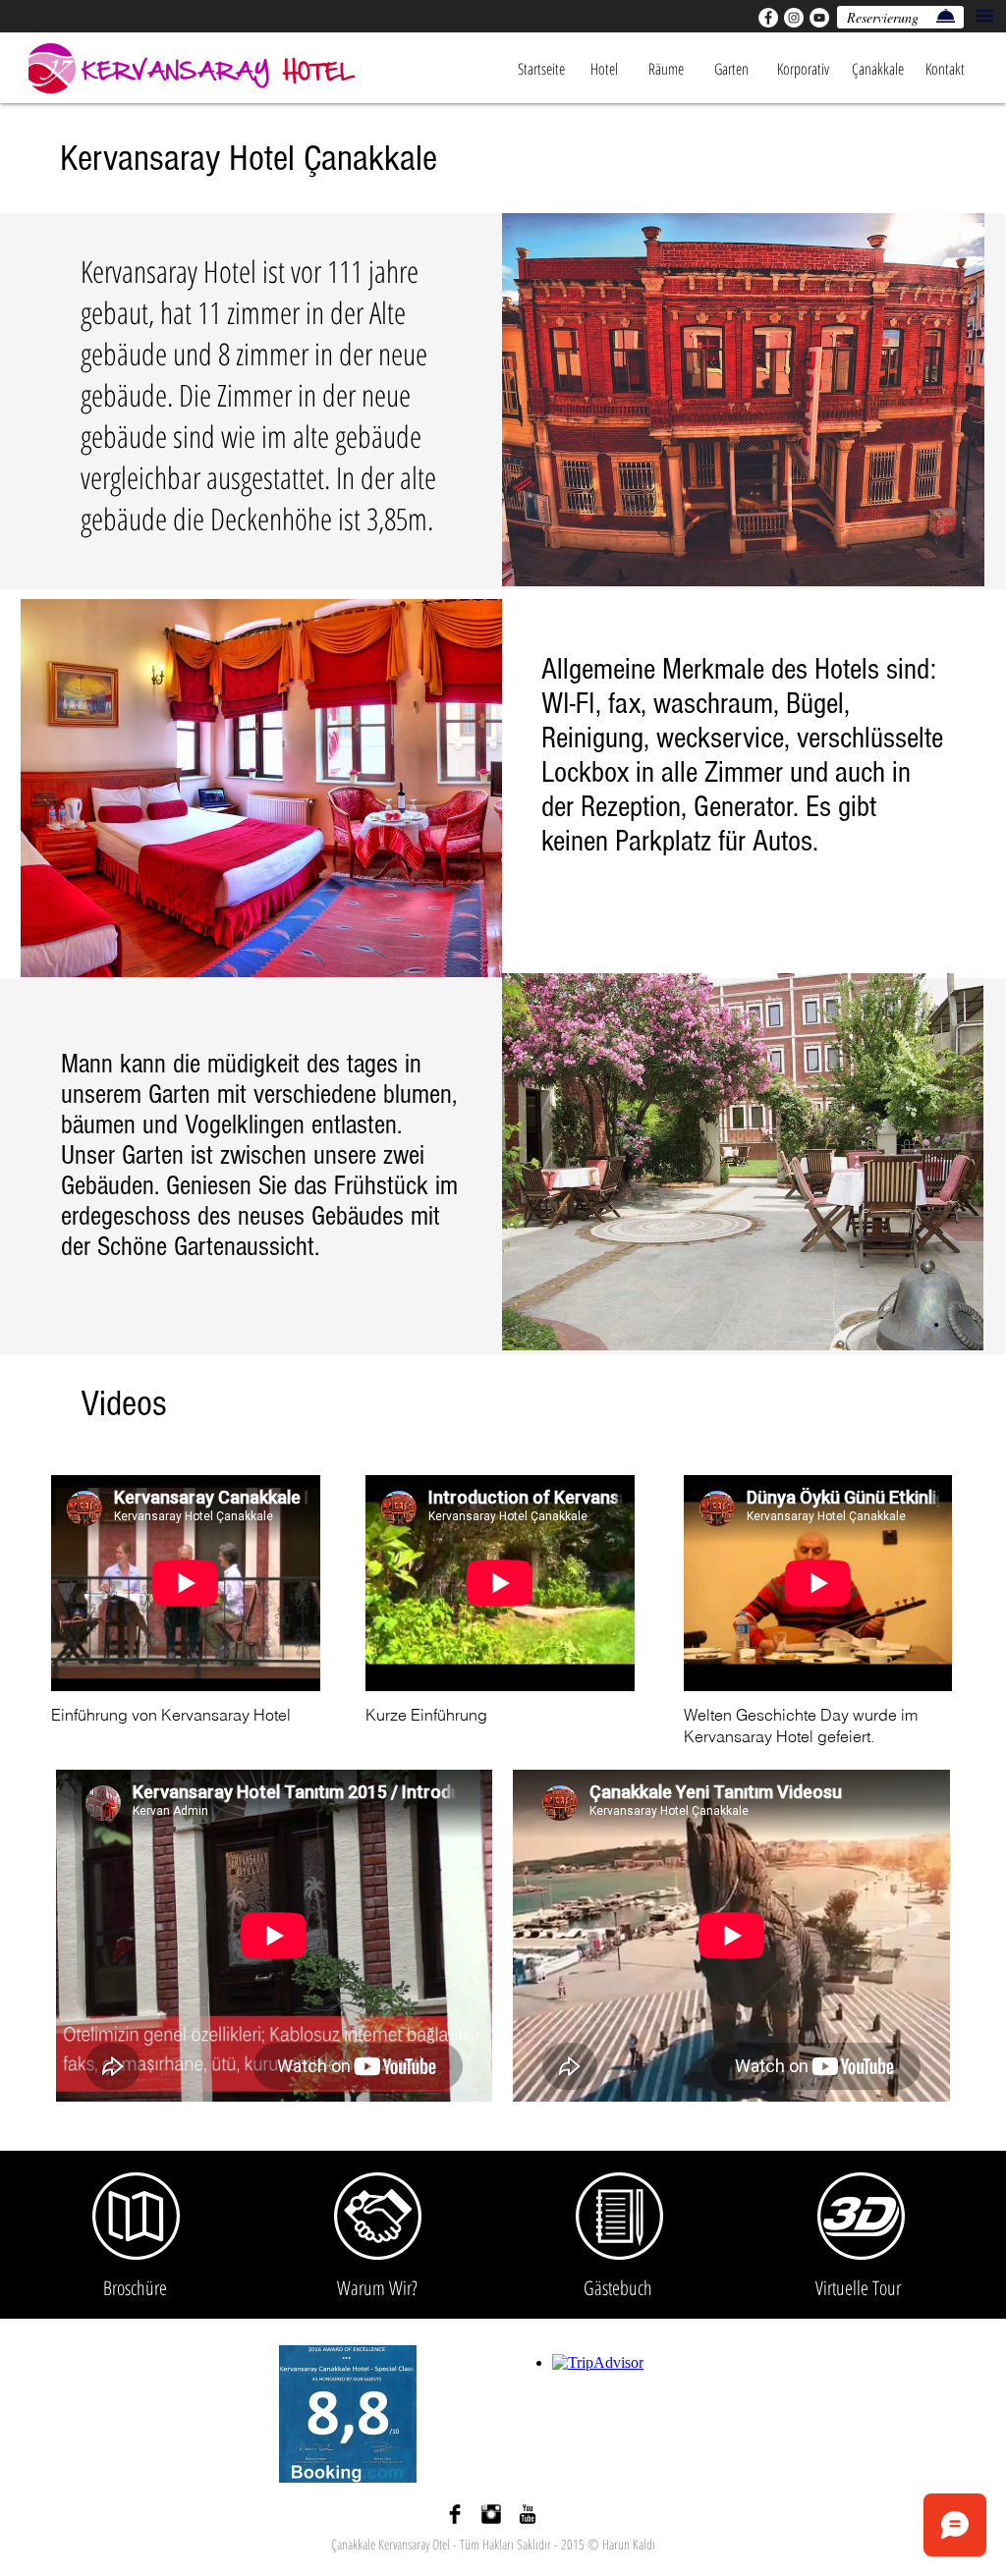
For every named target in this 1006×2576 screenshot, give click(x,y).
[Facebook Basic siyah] (455, 2514)
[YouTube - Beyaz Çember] (819, 18)
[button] (984, 16)
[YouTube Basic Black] (528, 2514)
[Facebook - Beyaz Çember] (768, 18)
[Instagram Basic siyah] (491, 2514)
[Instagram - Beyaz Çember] (794, 18)
